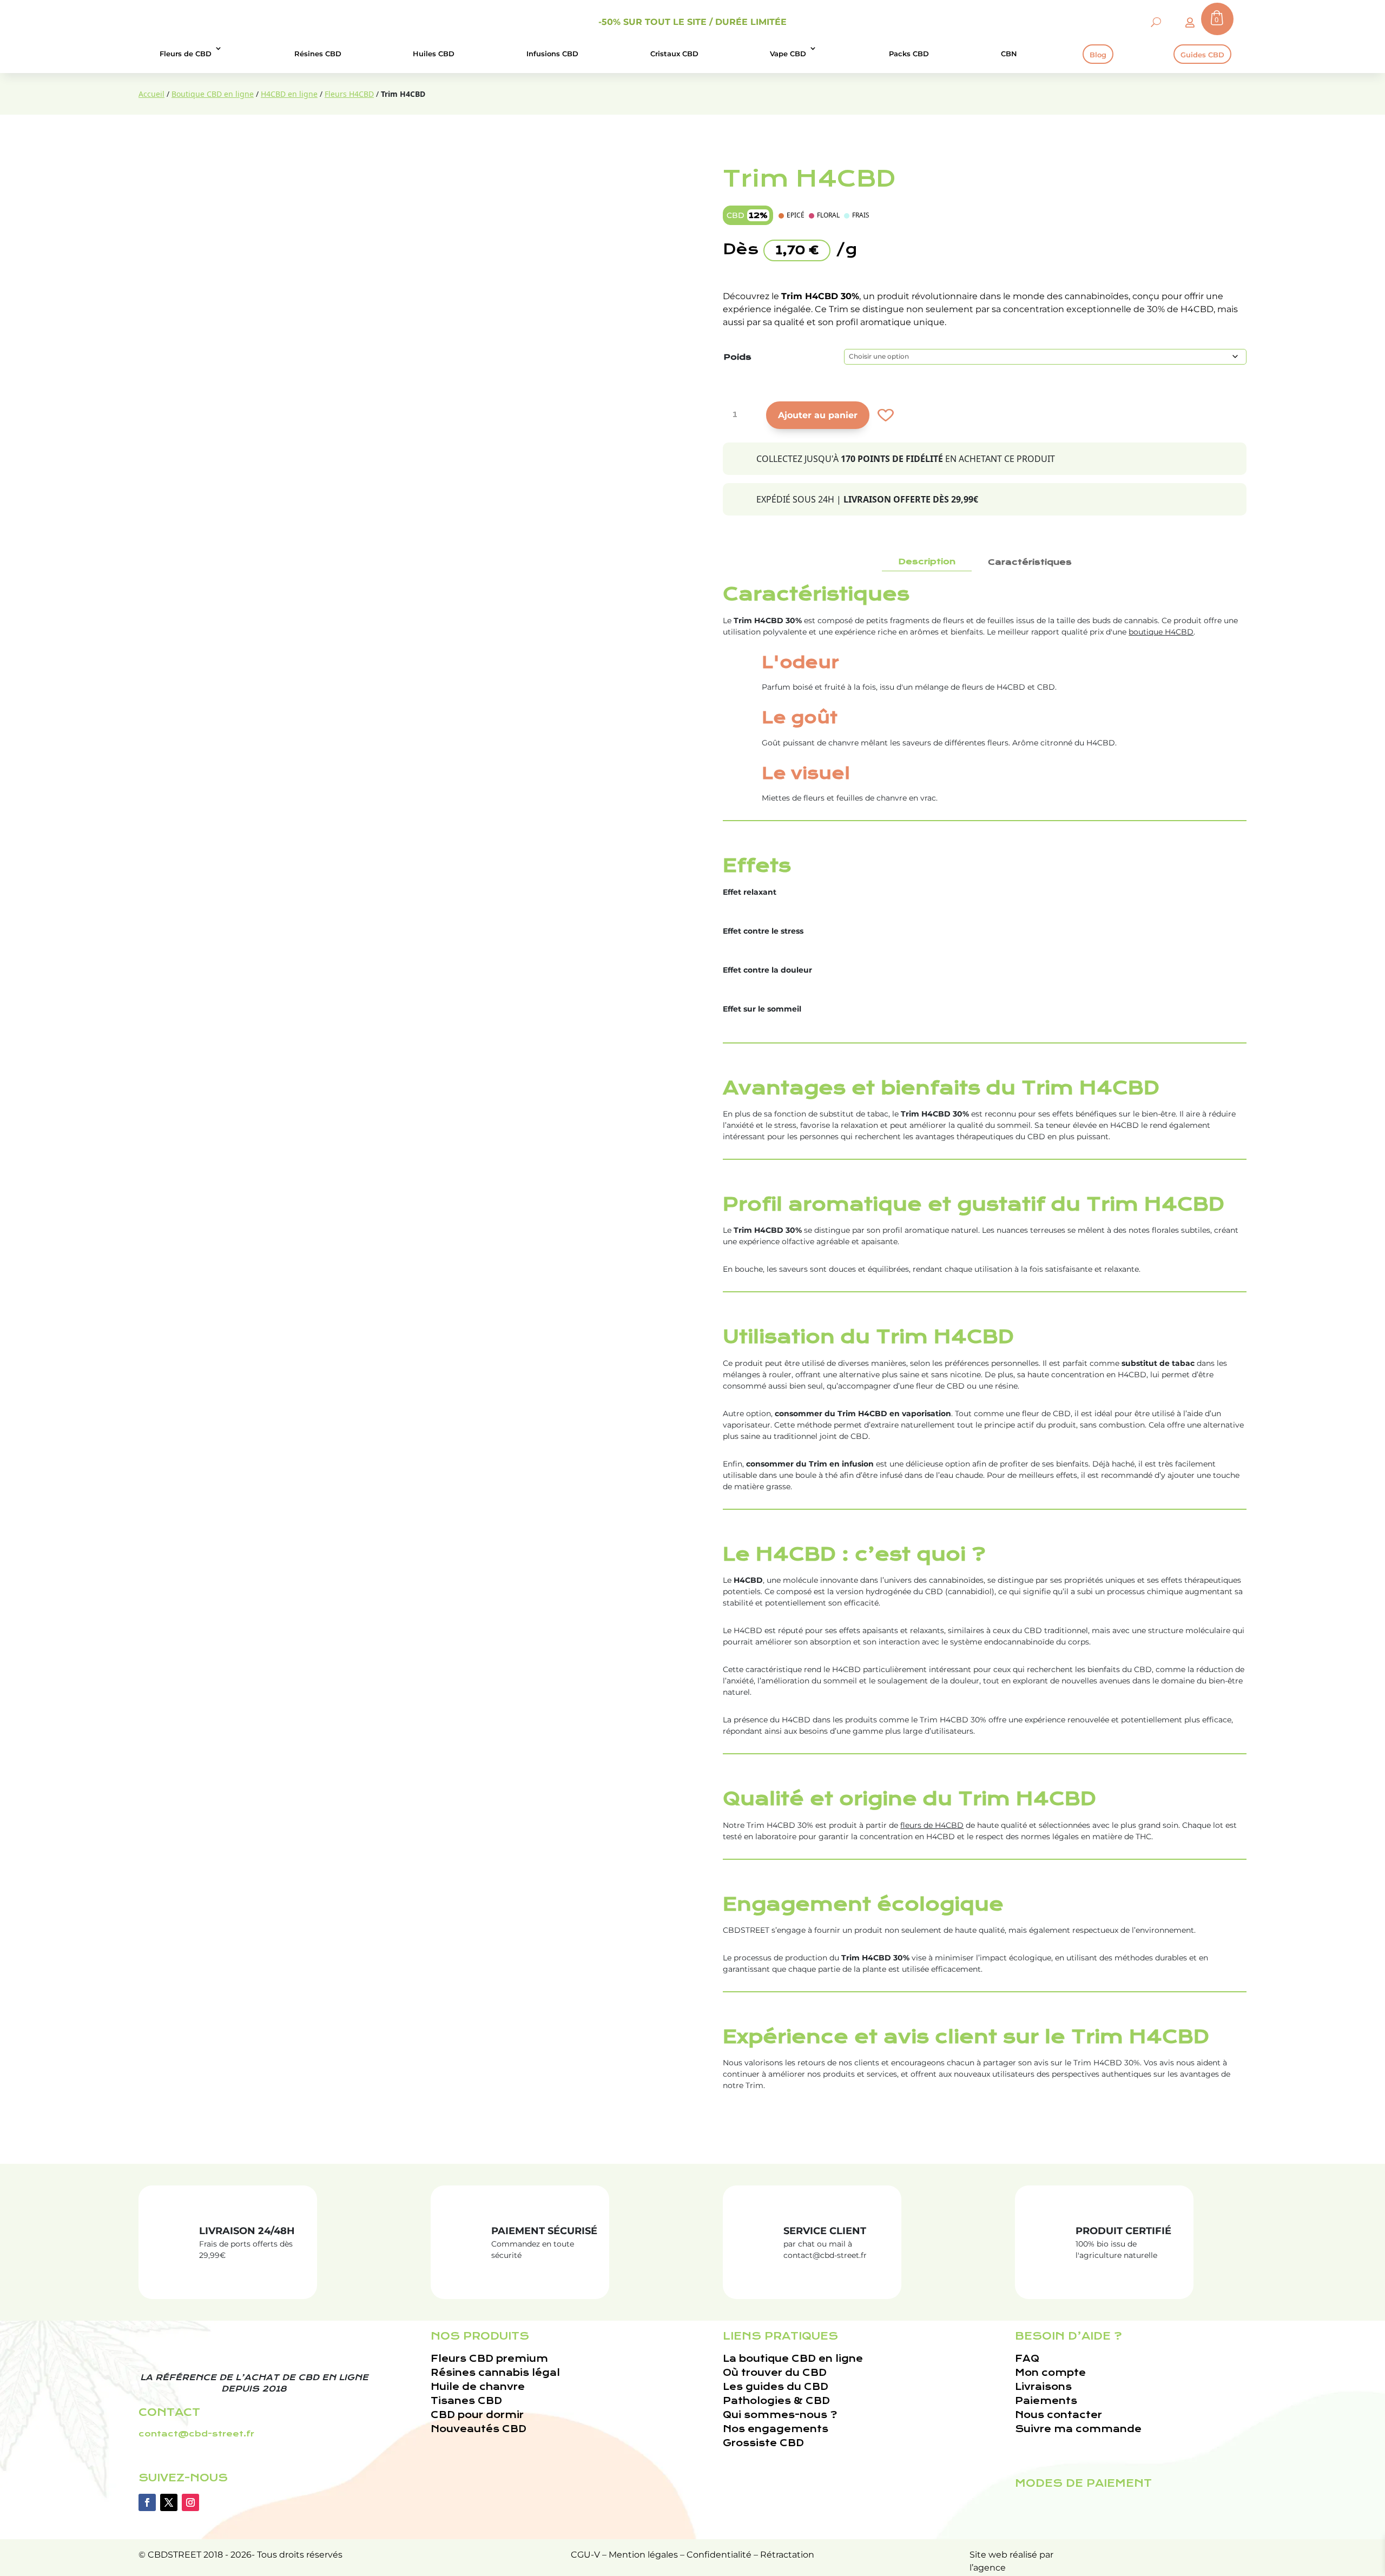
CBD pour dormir (477, 2415)
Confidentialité (719, 2555)
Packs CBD (909, 54)
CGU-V (585, 2555)
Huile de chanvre (478, 2387)
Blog (1098, 55)
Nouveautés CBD (479, 2429)
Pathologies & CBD (776, 2401)
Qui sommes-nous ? (780, 2415)
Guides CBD (1202, 55)
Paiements (1046, 2401)
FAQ (1027, 2359)
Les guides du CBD (776, 2387)
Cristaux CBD (674, 54)
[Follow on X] (169, 2502)
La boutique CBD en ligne (793, 2359)
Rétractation (787, 2555)
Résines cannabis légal (495, 2373)
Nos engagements (776, 2429)
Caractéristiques (1030, 562)
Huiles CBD (434, 54)
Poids (737, 357)
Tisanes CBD (466, 2401)
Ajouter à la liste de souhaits (884, 415)
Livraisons (1043, 2387)
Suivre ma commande (1078, 2429)
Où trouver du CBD (775, 2373)
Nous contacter (1058, 2415)
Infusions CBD (552, 54)
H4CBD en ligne (289, 94)
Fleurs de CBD (186, 54)
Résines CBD (318, 54)
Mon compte (1050, 2373)
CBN (1009, 54)
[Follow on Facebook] (147, 2502)
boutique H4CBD (1161, 632)
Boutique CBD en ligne (213, 94)
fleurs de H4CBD (932, 1825)
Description (927, 562)
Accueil (151, 94)
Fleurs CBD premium (489, 2359)
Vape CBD (788, 54)
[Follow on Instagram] (190, 2502)
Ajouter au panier (818, 415)
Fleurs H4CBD (349, 94)
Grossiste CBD (763, 2443)
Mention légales (643, 2555)
